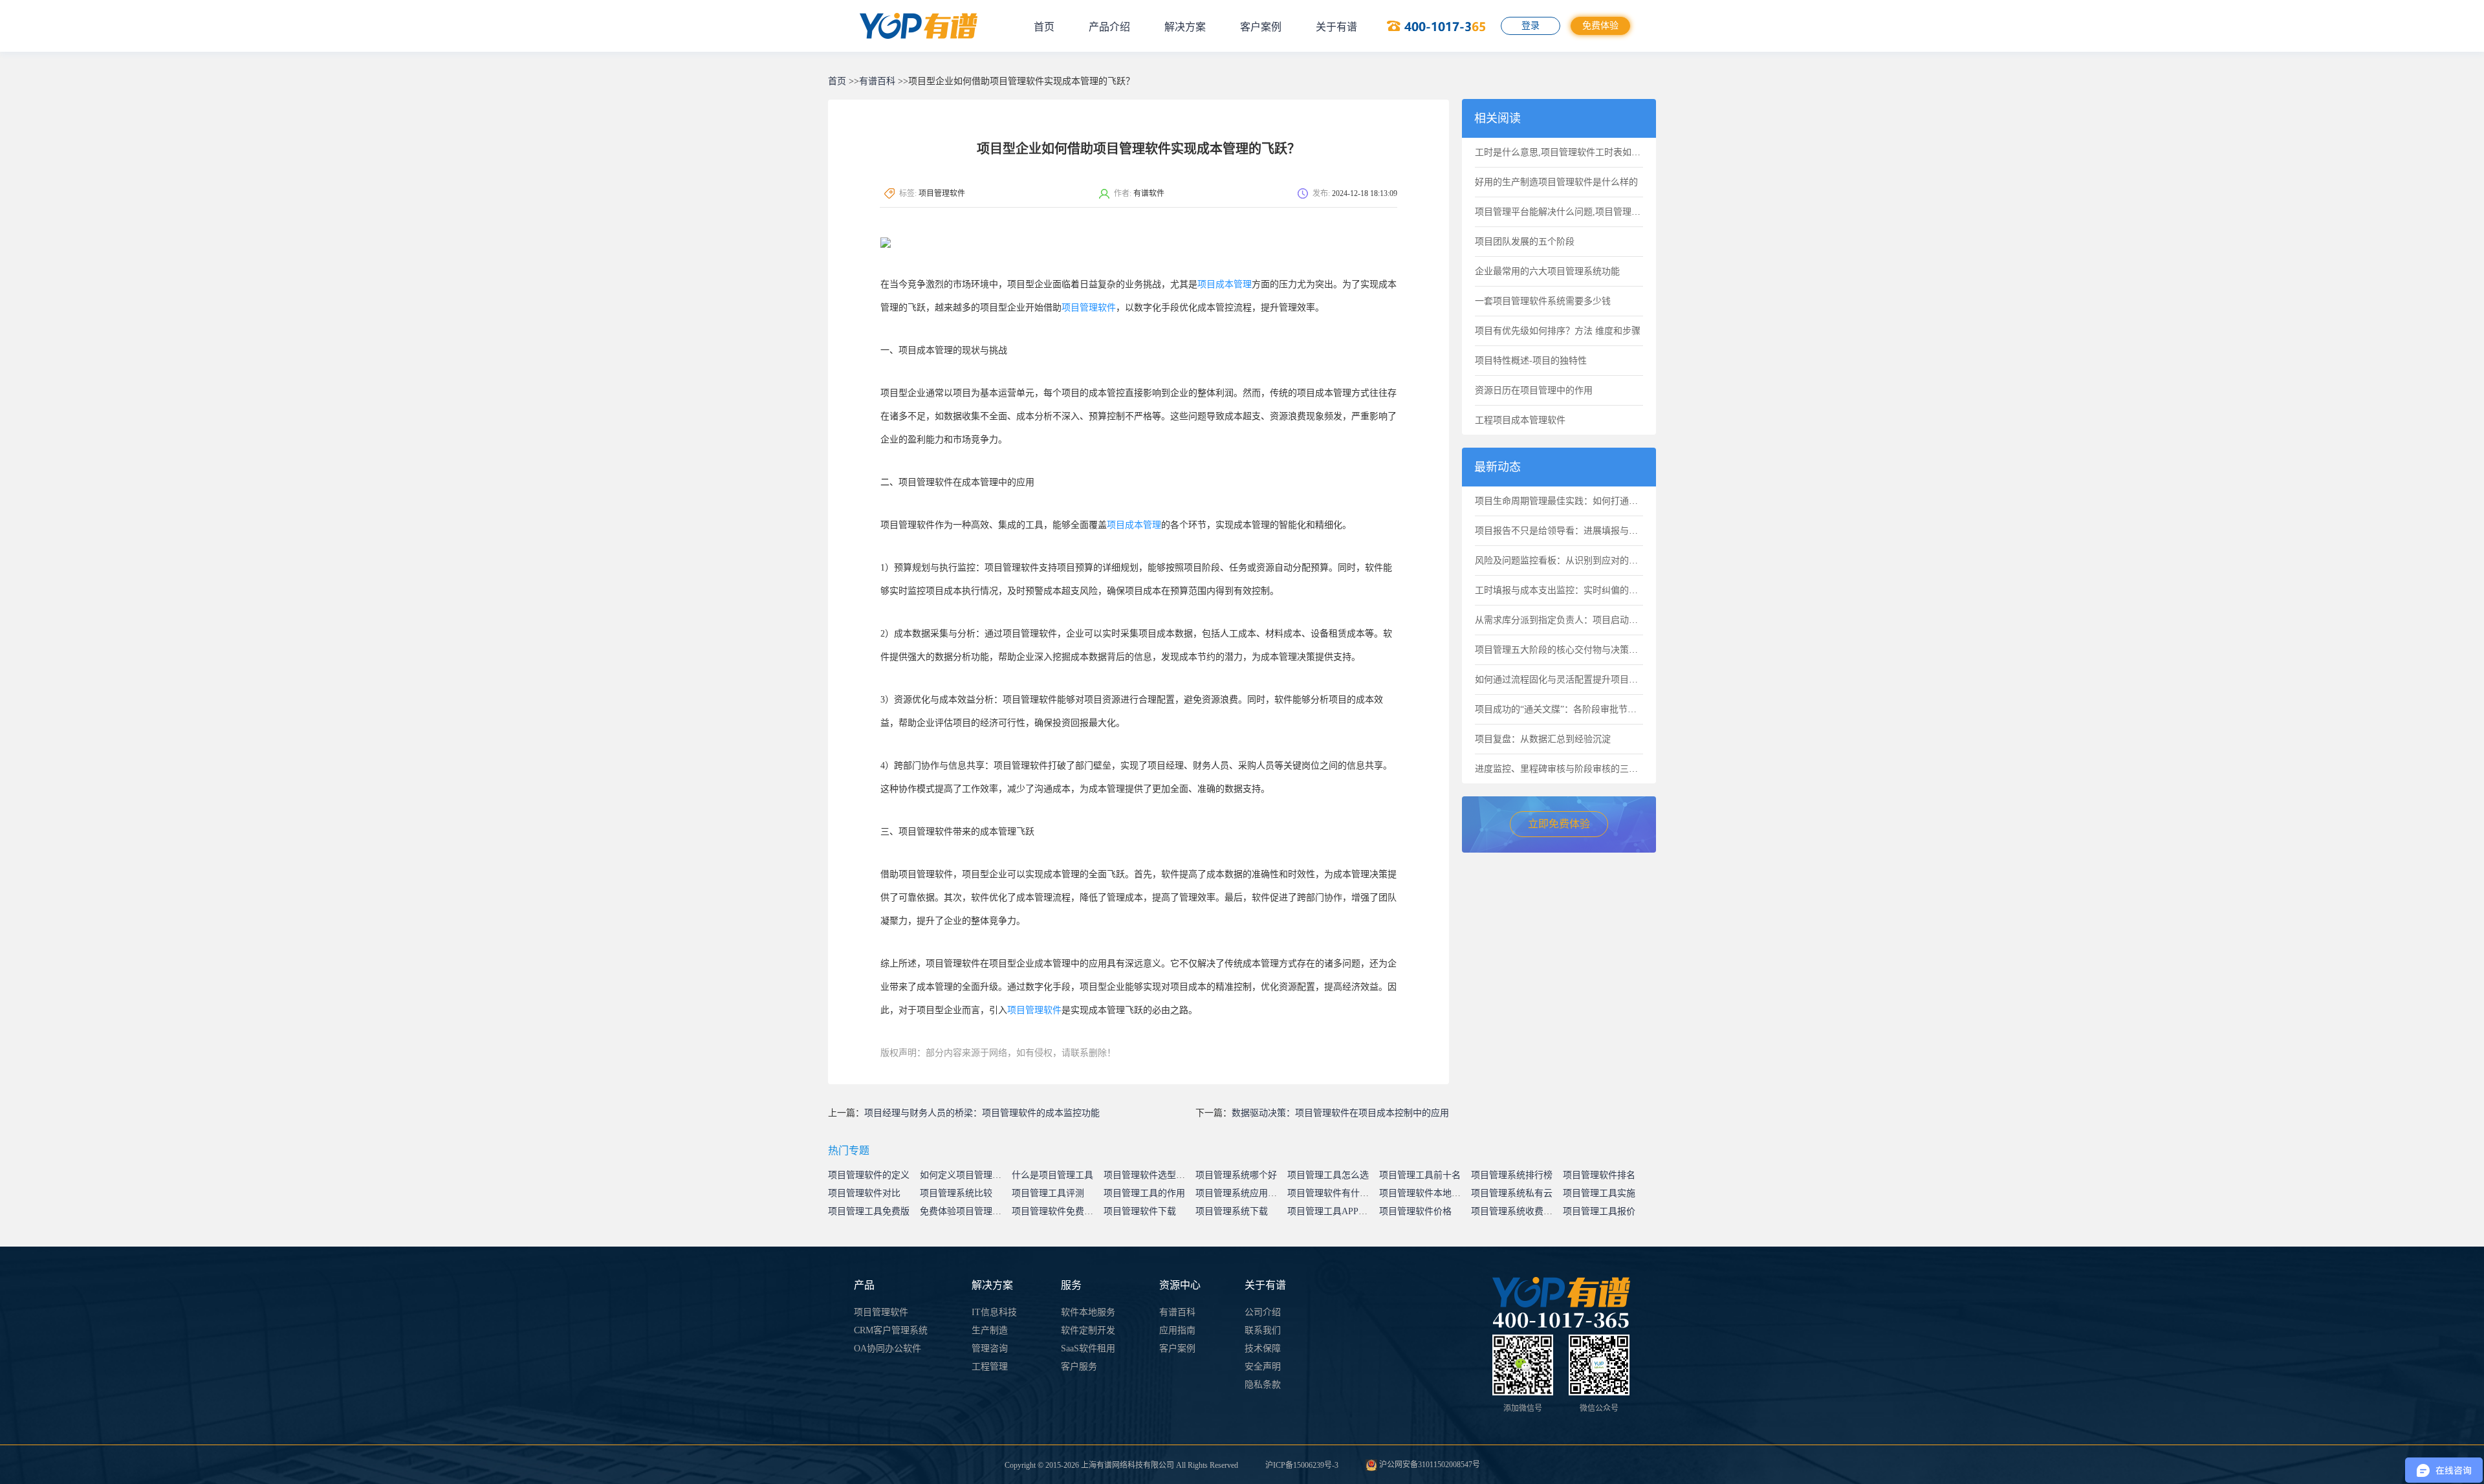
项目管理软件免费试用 (1057, 1211)
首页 (1044, 27)
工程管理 (990, 1367)
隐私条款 (1263, 1385)
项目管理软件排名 (1599, 1175)
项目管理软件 (1089, 308)
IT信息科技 (994, 1312)
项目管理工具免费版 (869, 1211)
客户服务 (1079, 1367)
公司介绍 (1263, 1312)
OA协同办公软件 (888, 1348)
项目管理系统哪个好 (1236, 1175)
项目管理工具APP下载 (1332, 1211)
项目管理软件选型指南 (1149, 1175)
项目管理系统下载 (1232, 1211)
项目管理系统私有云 (1512, 1193)
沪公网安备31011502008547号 (1429, 1465)
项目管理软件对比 (864, 1193)
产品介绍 (1109, 27)
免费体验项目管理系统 (965, 1211)
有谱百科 (877, 81)
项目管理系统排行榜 (1512, 1175)
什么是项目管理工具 (1052, 1175)
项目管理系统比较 (956, 1193)
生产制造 (990, 1330)
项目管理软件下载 (1140, 1211)
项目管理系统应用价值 (1241, 1193)
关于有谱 (1336, 27)
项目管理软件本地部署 (1424, 1193)
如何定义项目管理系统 (965, 1175)
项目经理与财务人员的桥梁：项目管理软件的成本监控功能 (982, 1113)
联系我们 (1263, 1330)
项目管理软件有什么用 (1333, 1193)
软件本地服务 (1088, 1312)
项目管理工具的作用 (1144, 1193)
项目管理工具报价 (1599, 1211)
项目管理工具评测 (1048, 1193)
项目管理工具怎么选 (1328, 1175)
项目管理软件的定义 (869, 1175)
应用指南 (1177, 1330)
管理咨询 (990, 1348)
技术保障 (1263, 1348)
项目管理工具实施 (1599, 1193)
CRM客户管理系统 (891, 1330)
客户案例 (1261, 27)
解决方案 (1185, 27)
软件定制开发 (1088, 1330)
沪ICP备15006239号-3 (1302, 1465)
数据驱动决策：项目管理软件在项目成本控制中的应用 (1340, 1113)
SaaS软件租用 (1088, 1348)
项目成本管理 (1225, 284)
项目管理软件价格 (1415, 1211)
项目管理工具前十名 (1420, 1175)
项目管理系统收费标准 (1516, 1211)
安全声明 (1263, 1367)
